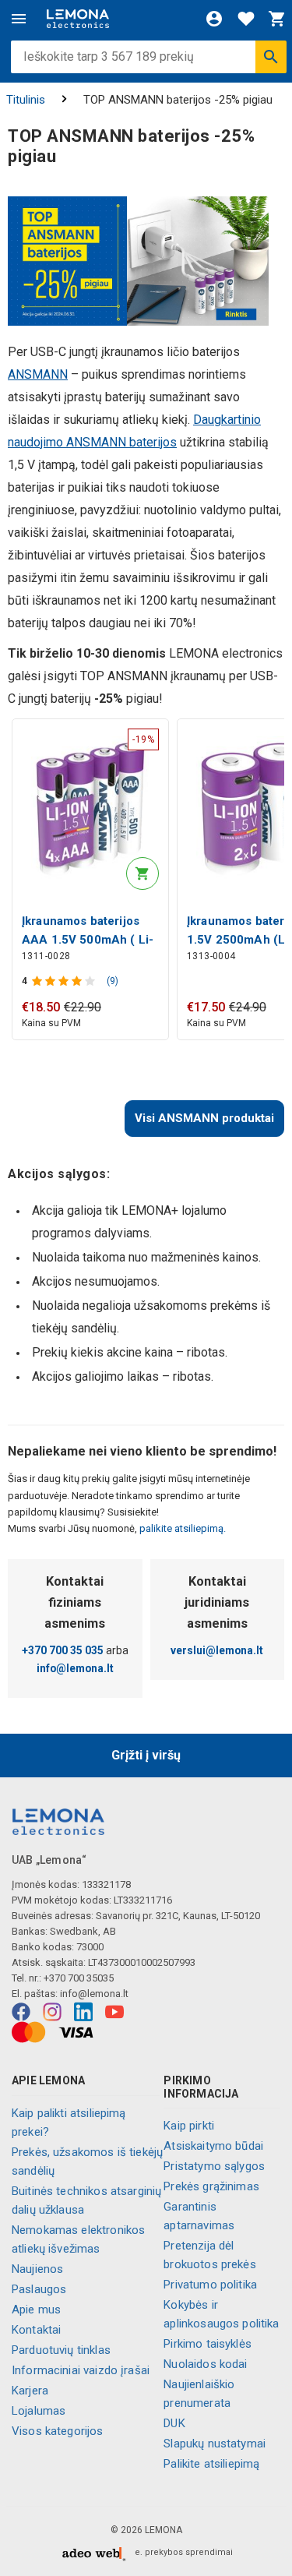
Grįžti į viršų (146, 1755)
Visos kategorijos (58, 2431)
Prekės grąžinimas (211, 2186)
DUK (174, 2423)
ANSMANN (38, 374)
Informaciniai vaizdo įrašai (81, 2370)
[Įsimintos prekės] (246, 19)
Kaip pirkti (189, 2126)
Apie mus (36, 2310)
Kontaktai (36, 2330)
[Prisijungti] (214, 19)
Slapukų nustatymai (215, 2444)
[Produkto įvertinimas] (65, 981)
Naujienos (37, 2269)
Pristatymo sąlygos (214, 2166)
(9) (113, 981)
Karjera (30, 2391)
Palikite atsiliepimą (211, 2464)
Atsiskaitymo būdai (213, 2146)
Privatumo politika (210, 2285)
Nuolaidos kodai (205, 2364)
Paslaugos (39, 2289)
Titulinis (26, 100)
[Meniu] (19, 19)
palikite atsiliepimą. (181, 1528)
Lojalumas (39, 2411)
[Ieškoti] (271, 57)
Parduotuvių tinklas (61, 2350)
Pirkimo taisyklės (208, 2344)
